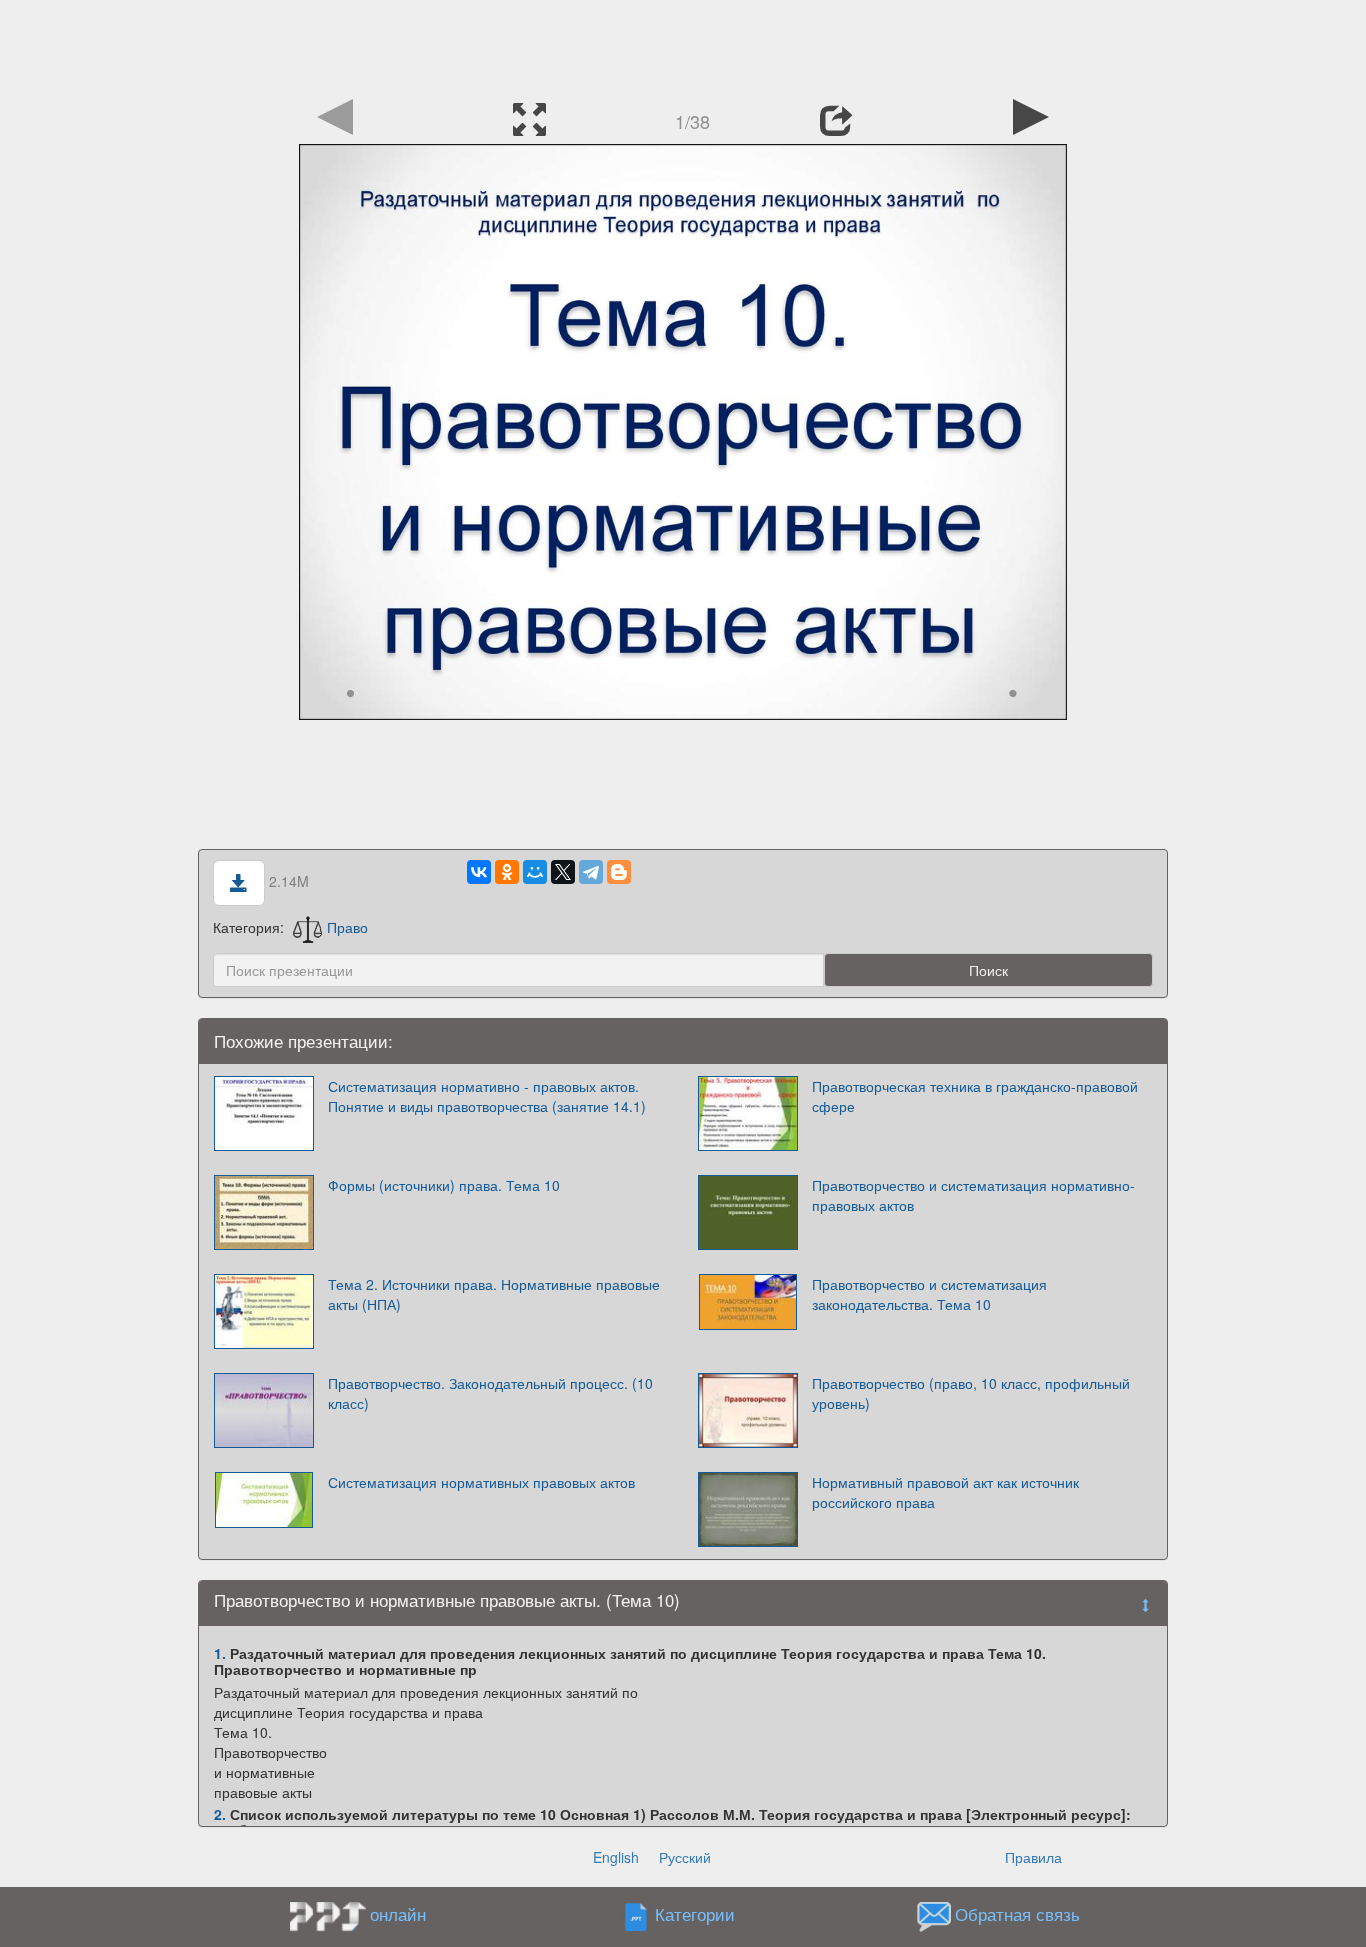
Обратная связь (1017, 1915)
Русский (685, 1857)
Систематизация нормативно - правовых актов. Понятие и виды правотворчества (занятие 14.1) (487, 1096)
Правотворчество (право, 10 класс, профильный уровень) (971, 1393)
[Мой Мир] (535, 872)
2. (220, 1814)
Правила (1033, 1857)
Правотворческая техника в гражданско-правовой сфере (975, 1096)
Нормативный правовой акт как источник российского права (945, 1492)
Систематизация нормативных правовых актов (481, 1482)
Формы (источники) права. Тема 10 (444, 1185)
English (616, 1857)
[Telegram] (591, 872)
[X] (563, 872)
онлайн (398, 1914)
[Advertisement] (683, 45)
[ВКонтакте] (479, 872)
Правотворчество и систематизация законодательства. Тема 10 (929, 1294)
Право (347, 927)
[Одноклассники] (507, 872)
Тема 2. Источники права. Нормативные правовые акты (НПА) (494, 1294)
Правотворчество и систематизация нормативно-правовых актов (973, 1195)
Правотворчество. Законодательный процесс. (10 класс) (490, 1393)
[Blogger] (619, 872)
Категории (695, 1915)
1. (220, 1653)
